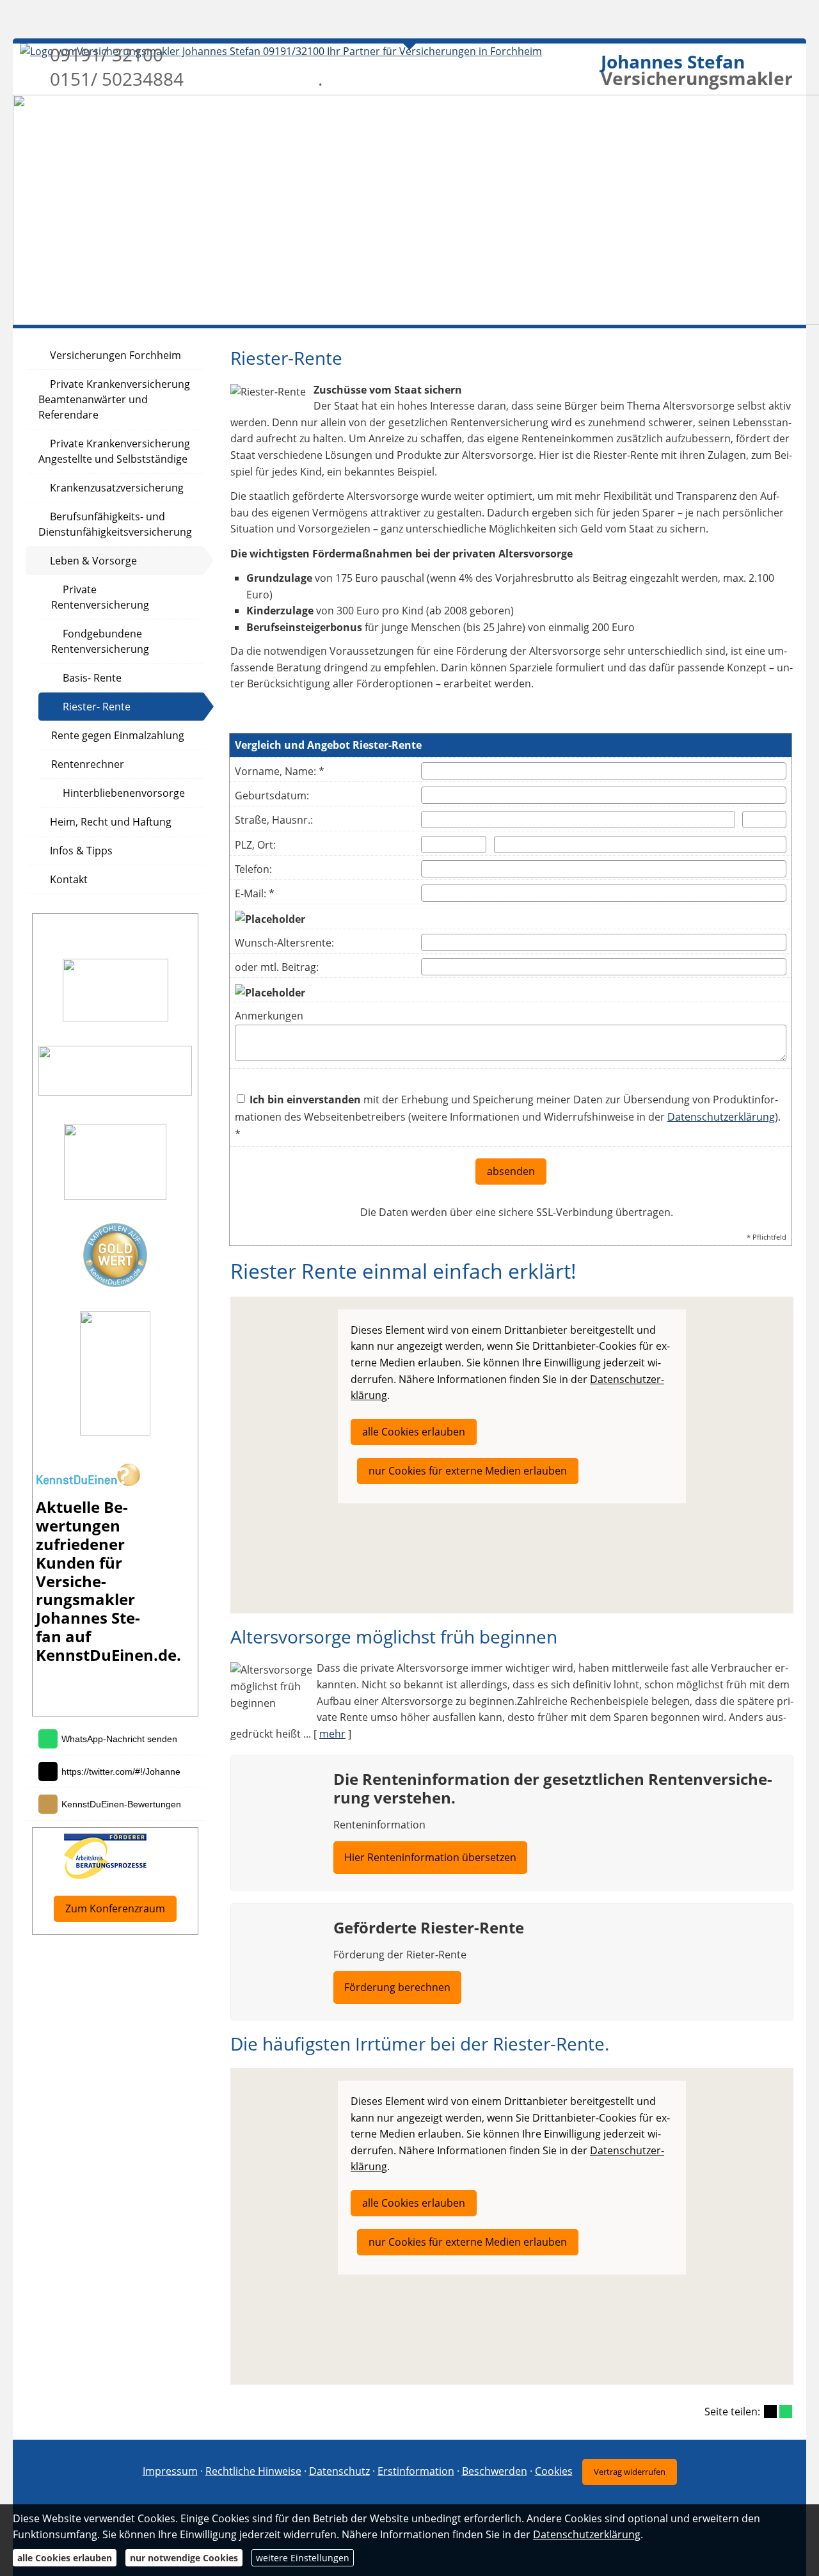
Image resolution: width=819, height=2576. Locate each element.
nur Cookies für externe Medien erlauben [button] (468, 1471)
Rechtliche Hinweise (253, 2470)
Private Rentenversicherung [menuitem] (100, 597)
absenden (511, 1171)
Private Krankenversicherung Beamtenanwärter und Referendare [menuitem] (114, 399)
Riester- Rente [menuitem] (97, 707)
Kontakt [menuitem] (69, 879)
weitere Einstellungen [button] (303, 2558)
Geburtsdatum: (272, 796)
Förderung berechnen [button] (397, 1987)
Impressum (170, 2470)
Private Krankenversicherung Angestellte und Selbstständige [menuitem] (114, 451)
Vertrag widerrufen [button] (630, 2472)
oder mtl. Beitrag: (277, 967)
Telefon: (253, 869)
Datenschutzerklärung (721, 1117)
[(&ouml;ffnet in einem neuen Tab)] (88, 1482)
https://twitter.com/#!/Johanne (121, 1772)
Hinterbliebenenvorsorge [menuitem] (124, 793)
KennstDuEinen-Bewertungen (121, 1804)
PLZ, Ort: (255, 845)
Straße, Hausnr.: (274, 820)
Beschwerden (495, 2470)
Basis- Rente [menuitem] (92, 678)
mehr (332, 1734)
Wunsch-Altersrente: (284, 943)
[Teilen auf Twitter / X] (770, 2412)
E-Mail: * (255, 893)
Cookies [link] (554, 2470)
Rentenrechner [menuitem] (88, 764)
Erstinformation (416, 2470)
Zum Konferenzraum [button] (115, 1908)
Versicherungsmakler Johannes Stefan (88, 1609)
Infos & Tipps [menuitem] (81, 851)
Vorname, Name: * (280, 771)
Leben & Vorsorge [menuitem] (93, 561)
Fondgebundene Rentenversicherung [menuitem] (100, 641)
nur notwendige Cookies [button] (184, 2558)
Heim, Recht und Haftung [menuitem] (111, 822)
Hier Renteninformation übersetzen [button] (430, 1857)
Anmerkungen (269, 1016)
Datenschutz (339, 2470)
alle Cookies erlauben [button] (414, 1432)
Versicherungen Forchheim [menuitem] (115, 355)
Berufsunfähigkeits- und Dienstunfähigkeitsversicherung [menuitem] (115, 524)
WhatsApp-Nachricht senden (119, 1739)
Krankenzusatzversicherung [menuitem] (117, 488)
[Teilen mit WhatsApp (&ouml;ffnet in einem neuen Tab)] (786, 2412)
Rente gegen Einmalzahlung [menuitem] (118, 735)
